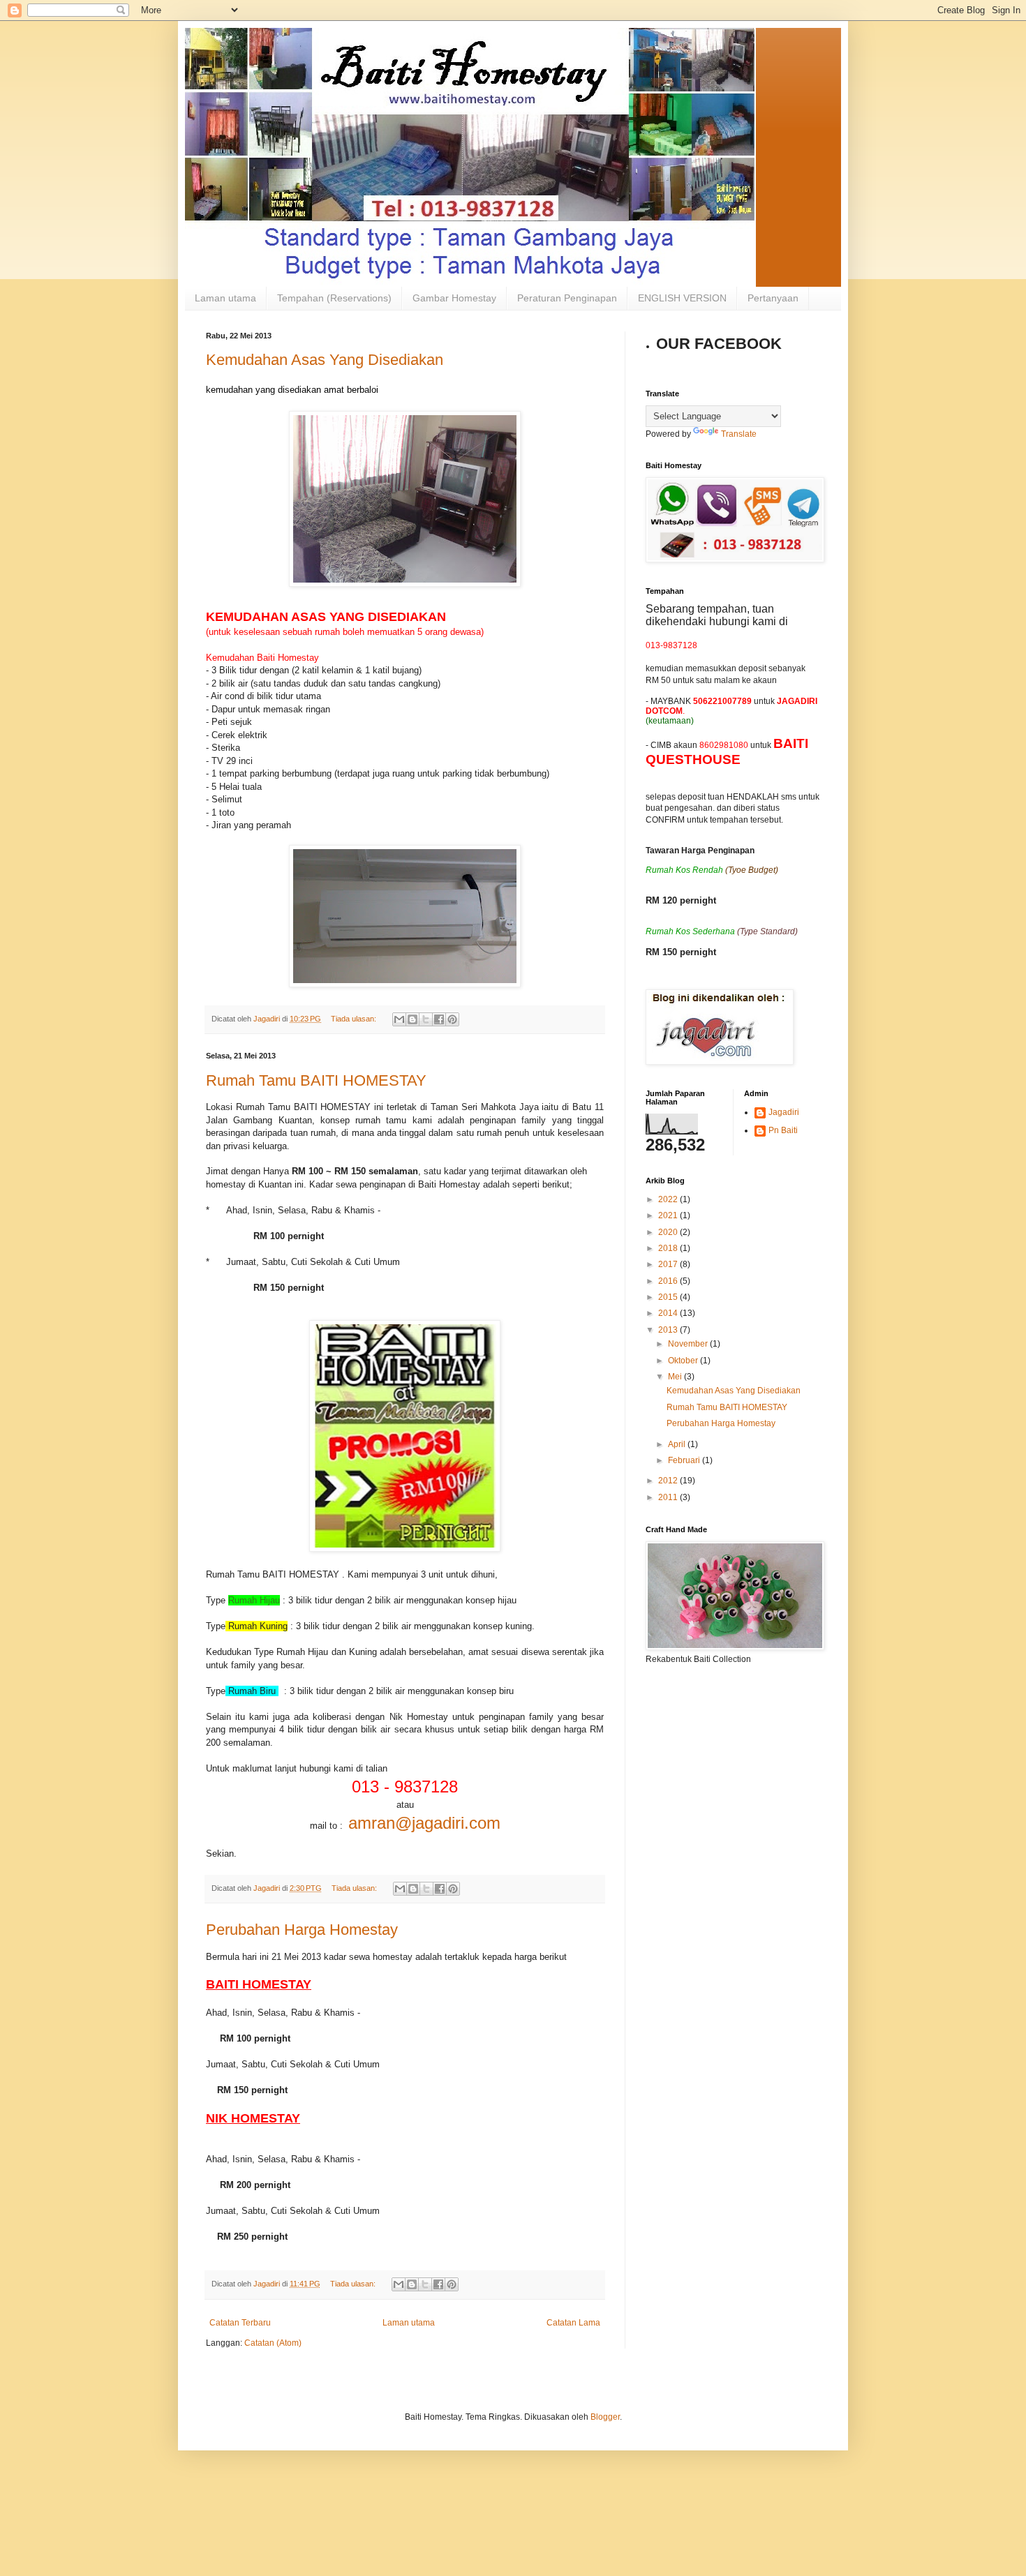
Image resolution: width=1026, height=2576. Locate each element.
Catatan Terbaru (240, 2323)
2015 (669, 1297)
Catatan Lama (573, 2323)
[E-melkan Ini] (399, 1019)
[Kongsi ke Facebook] (439, 1019)
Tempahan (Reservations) (334, 298)
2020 (669, 1232)
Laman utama (225, 298)
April (678, 1444)
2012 (669, 1481)
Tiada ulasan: (355, 1019)
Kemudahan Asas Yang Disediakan (325, 360)
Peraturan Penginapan (567, 298)
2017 (669, 1264)
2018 (669, 1248)
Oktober (684, 1361)
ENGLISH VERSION (682, 298)
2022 (669, 1199)
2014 (669, 1313)
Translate (739, 434)
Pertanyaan (773, 298)
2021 (669, 1215)
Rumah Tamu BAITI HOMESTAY (316, 1080)
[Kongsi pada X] (426, 1019)
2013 (669, 1330)
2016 (669, 1281)
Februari (685, 1460)
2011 (669, 1497)
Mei (676, 1377)
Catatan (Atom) (273, 2343)
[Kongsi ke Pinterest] (452, 1019)
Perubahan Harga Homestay (302, 1930)
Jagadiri (784, 1112)
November (689, 1344)
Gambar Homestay (454, 298)
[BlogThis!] (412, 1019)
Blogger (605, 2417)
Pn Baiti (783, 1130)
